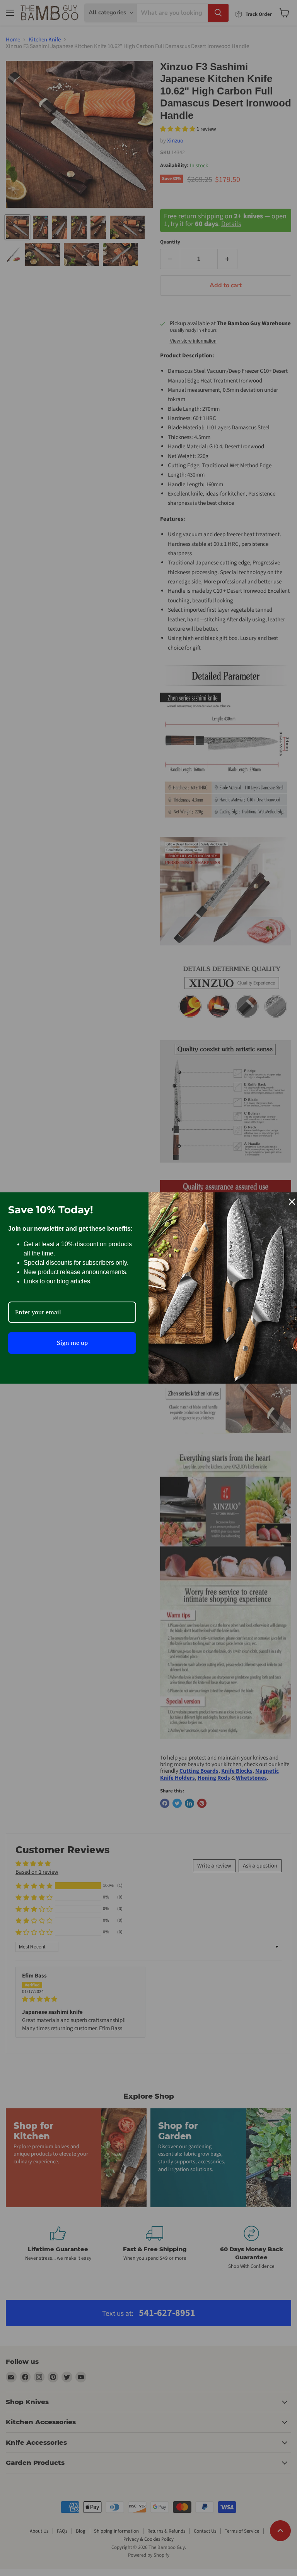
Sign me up (72, 1343)
